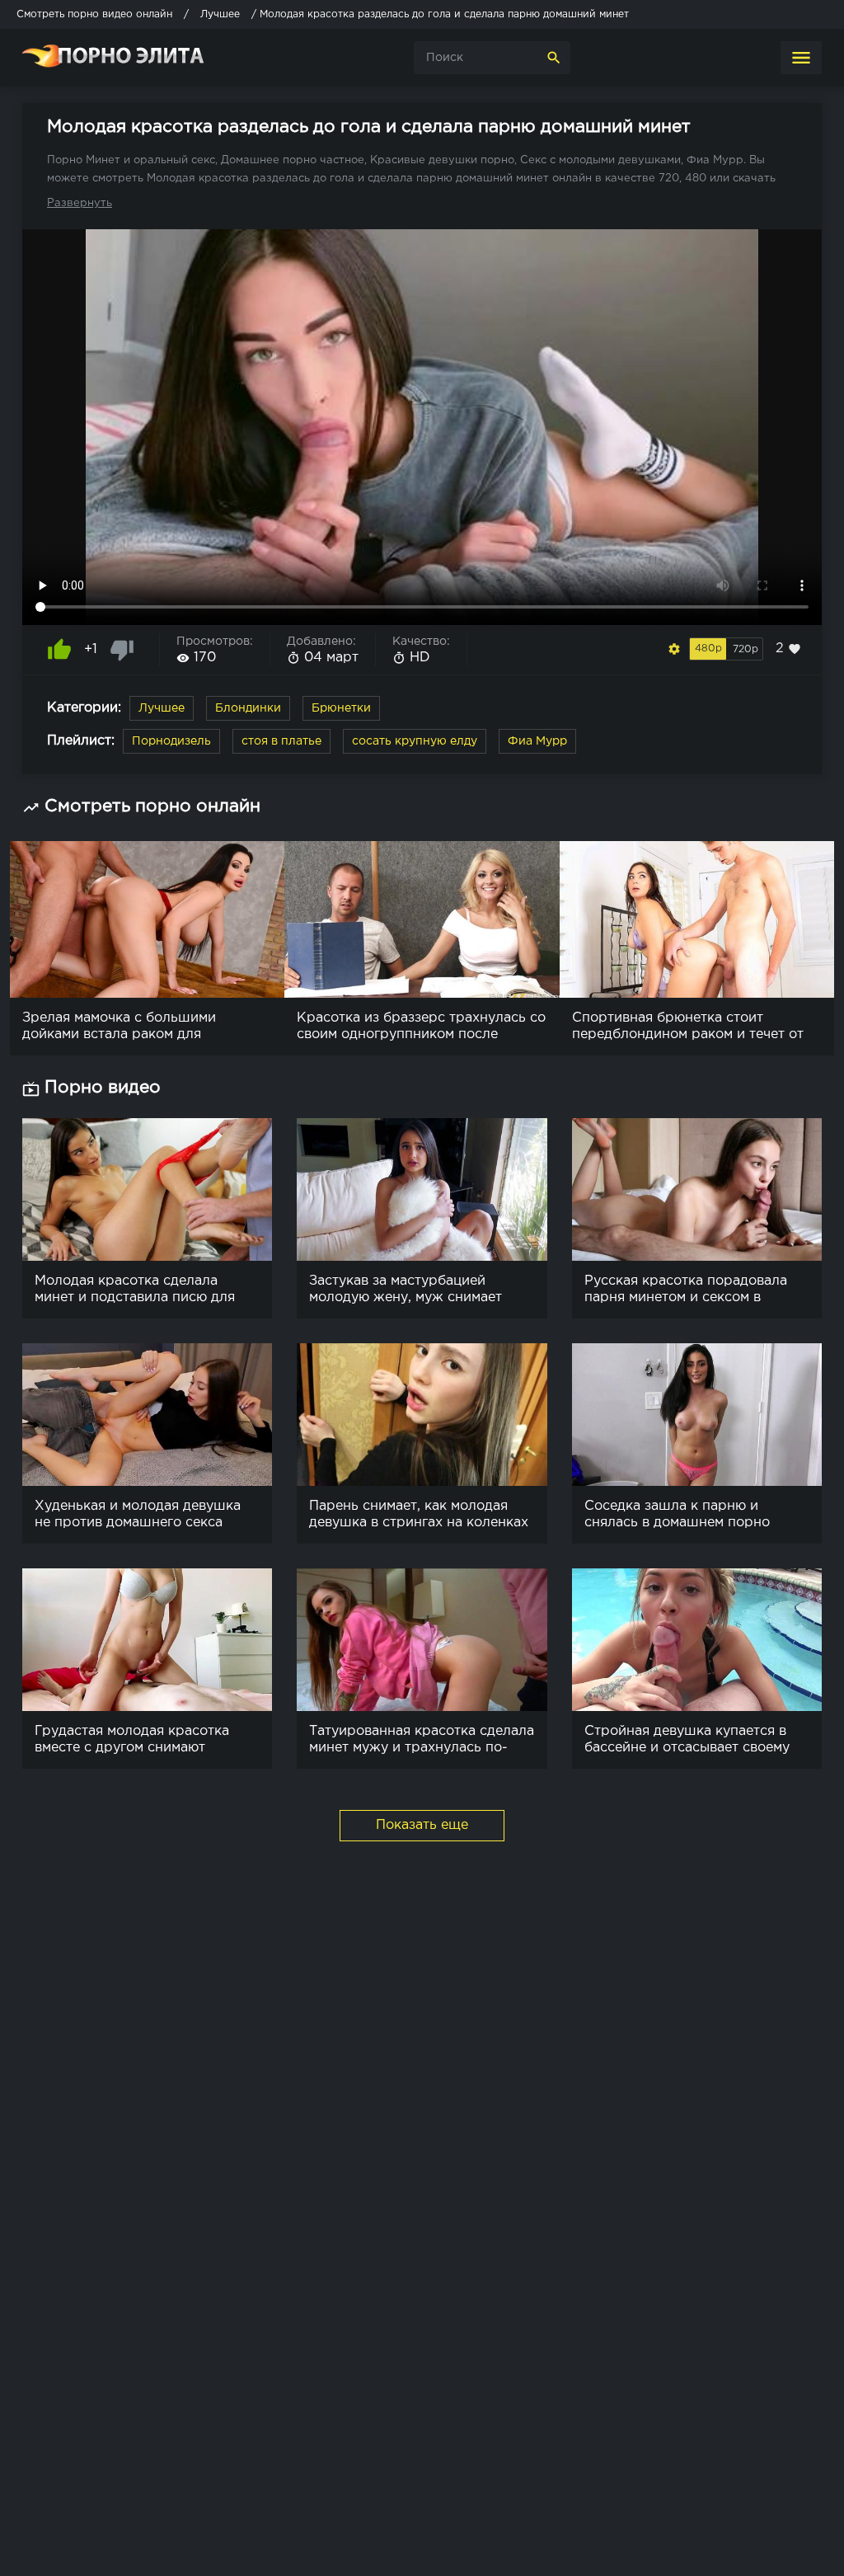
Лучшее (162, 708)
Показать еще (422, 1825)
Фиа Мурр (537, 741)
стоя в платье (281, 741)
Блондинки (248, 708)
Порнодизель (171, 741)
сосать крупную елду (415, 741)
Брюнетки (341, 708)
